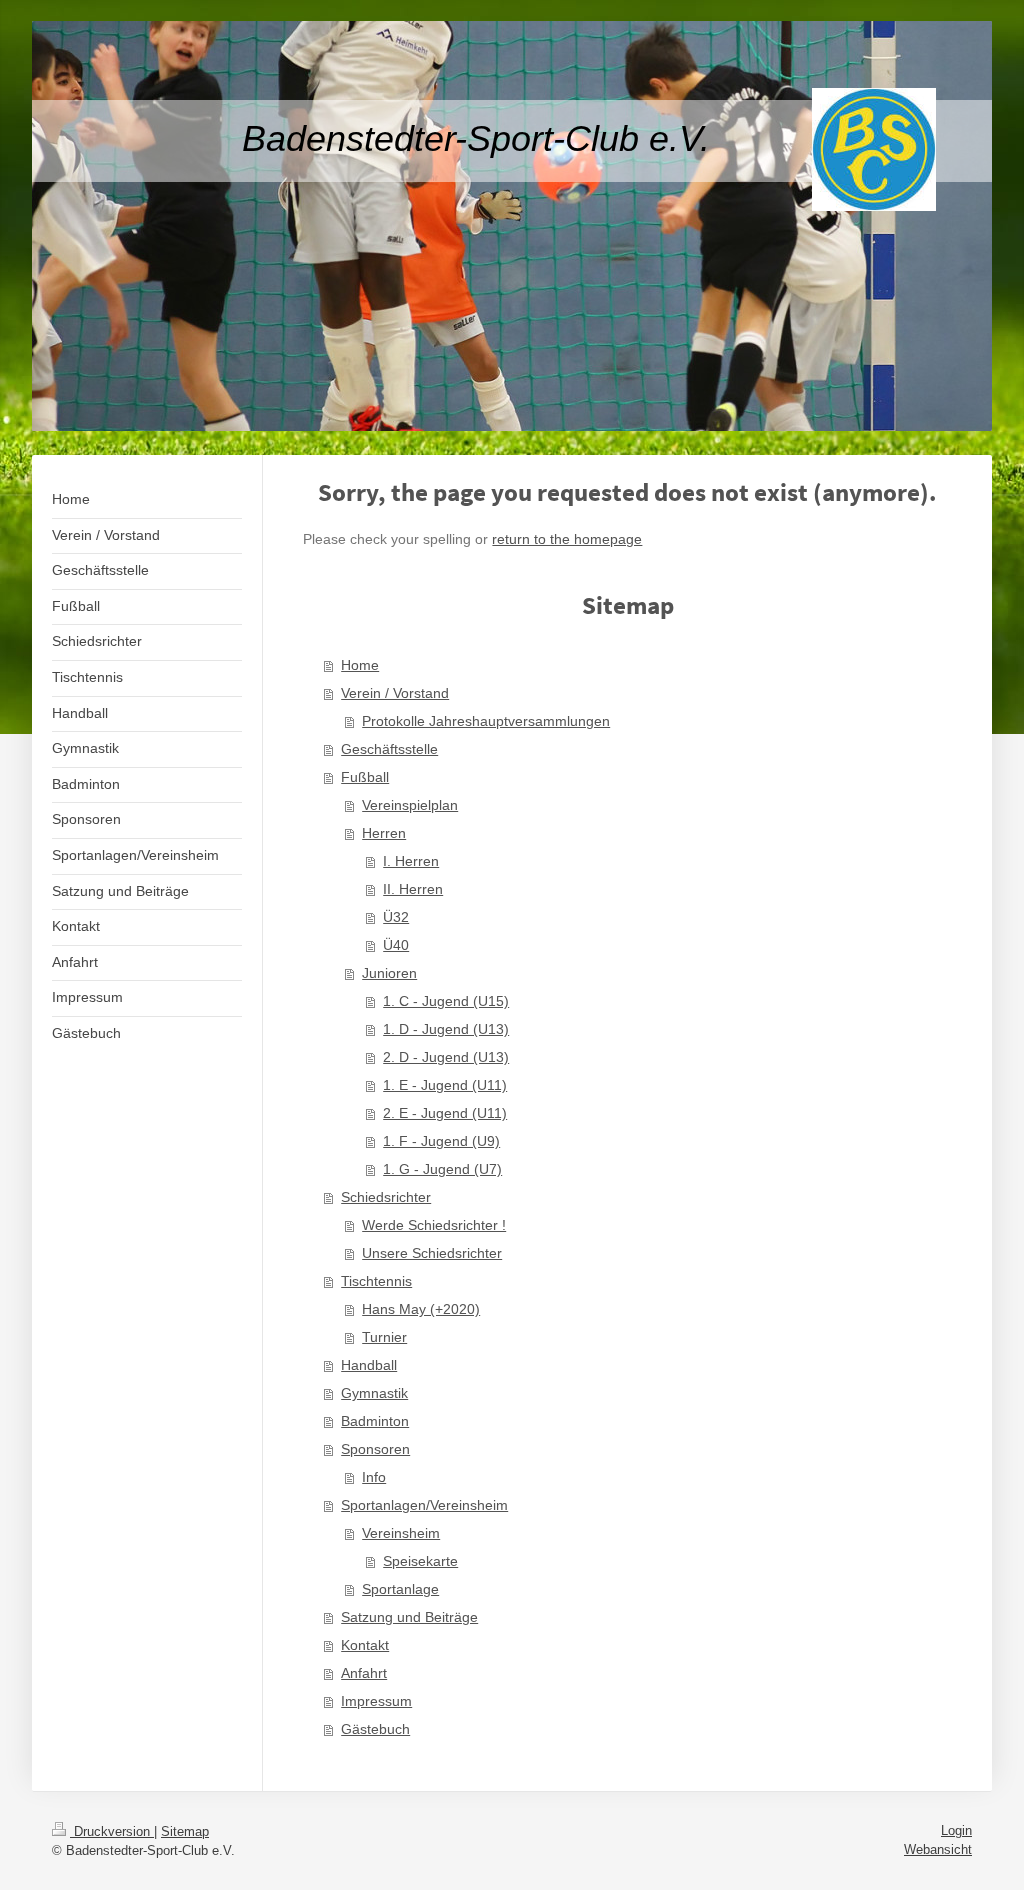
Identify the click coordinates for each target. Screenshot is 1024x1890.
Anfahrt (364, 1673)
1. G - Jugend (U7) (442, 1169)
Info (374, 1477)
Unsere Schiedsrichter (432, 1253)
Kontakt (365, 1645)
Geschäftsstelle (389, 749)
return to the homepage (567, 539)
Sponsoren (375, 1449)
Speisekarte (420, 1561)
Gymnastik (374, 1393)
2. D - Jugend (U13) (446, 1057)
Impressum (376, 1701)
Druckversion (112, 1831)
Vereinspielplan (410, 805)
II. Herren (413, 889)
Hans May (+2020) (421, 1309)
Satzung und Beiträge (409, 1617)
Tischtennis (376, 1281)
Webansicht (938, 1849)
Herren (384, 833)
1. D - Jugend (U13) (446, 1029)
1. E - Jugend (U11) (445, 1085)
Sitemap (185, 1831)
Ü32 (396, 917)
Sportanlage (400, 1589)
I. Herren (411, 861)
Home (360, 665)
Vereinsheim (401, 1533)
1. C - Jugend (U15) (446, 1001)
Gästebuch (375, 1729)
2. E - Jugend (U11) (445, 1113)
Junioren (389, 973)
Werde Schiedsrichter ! (434, 1225)
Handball (369, 1365)
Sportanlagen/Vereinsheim (424, 1505)
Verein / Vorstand (395, 693)
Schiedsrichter (386, 1197)
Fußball (365, 777)
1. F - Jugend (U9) (441, 1141)
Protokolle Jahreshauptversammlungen (486, 721)
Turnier (384, 1337)
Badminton (375, 1421)
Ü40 (396, 945)
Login (956, 1830)
